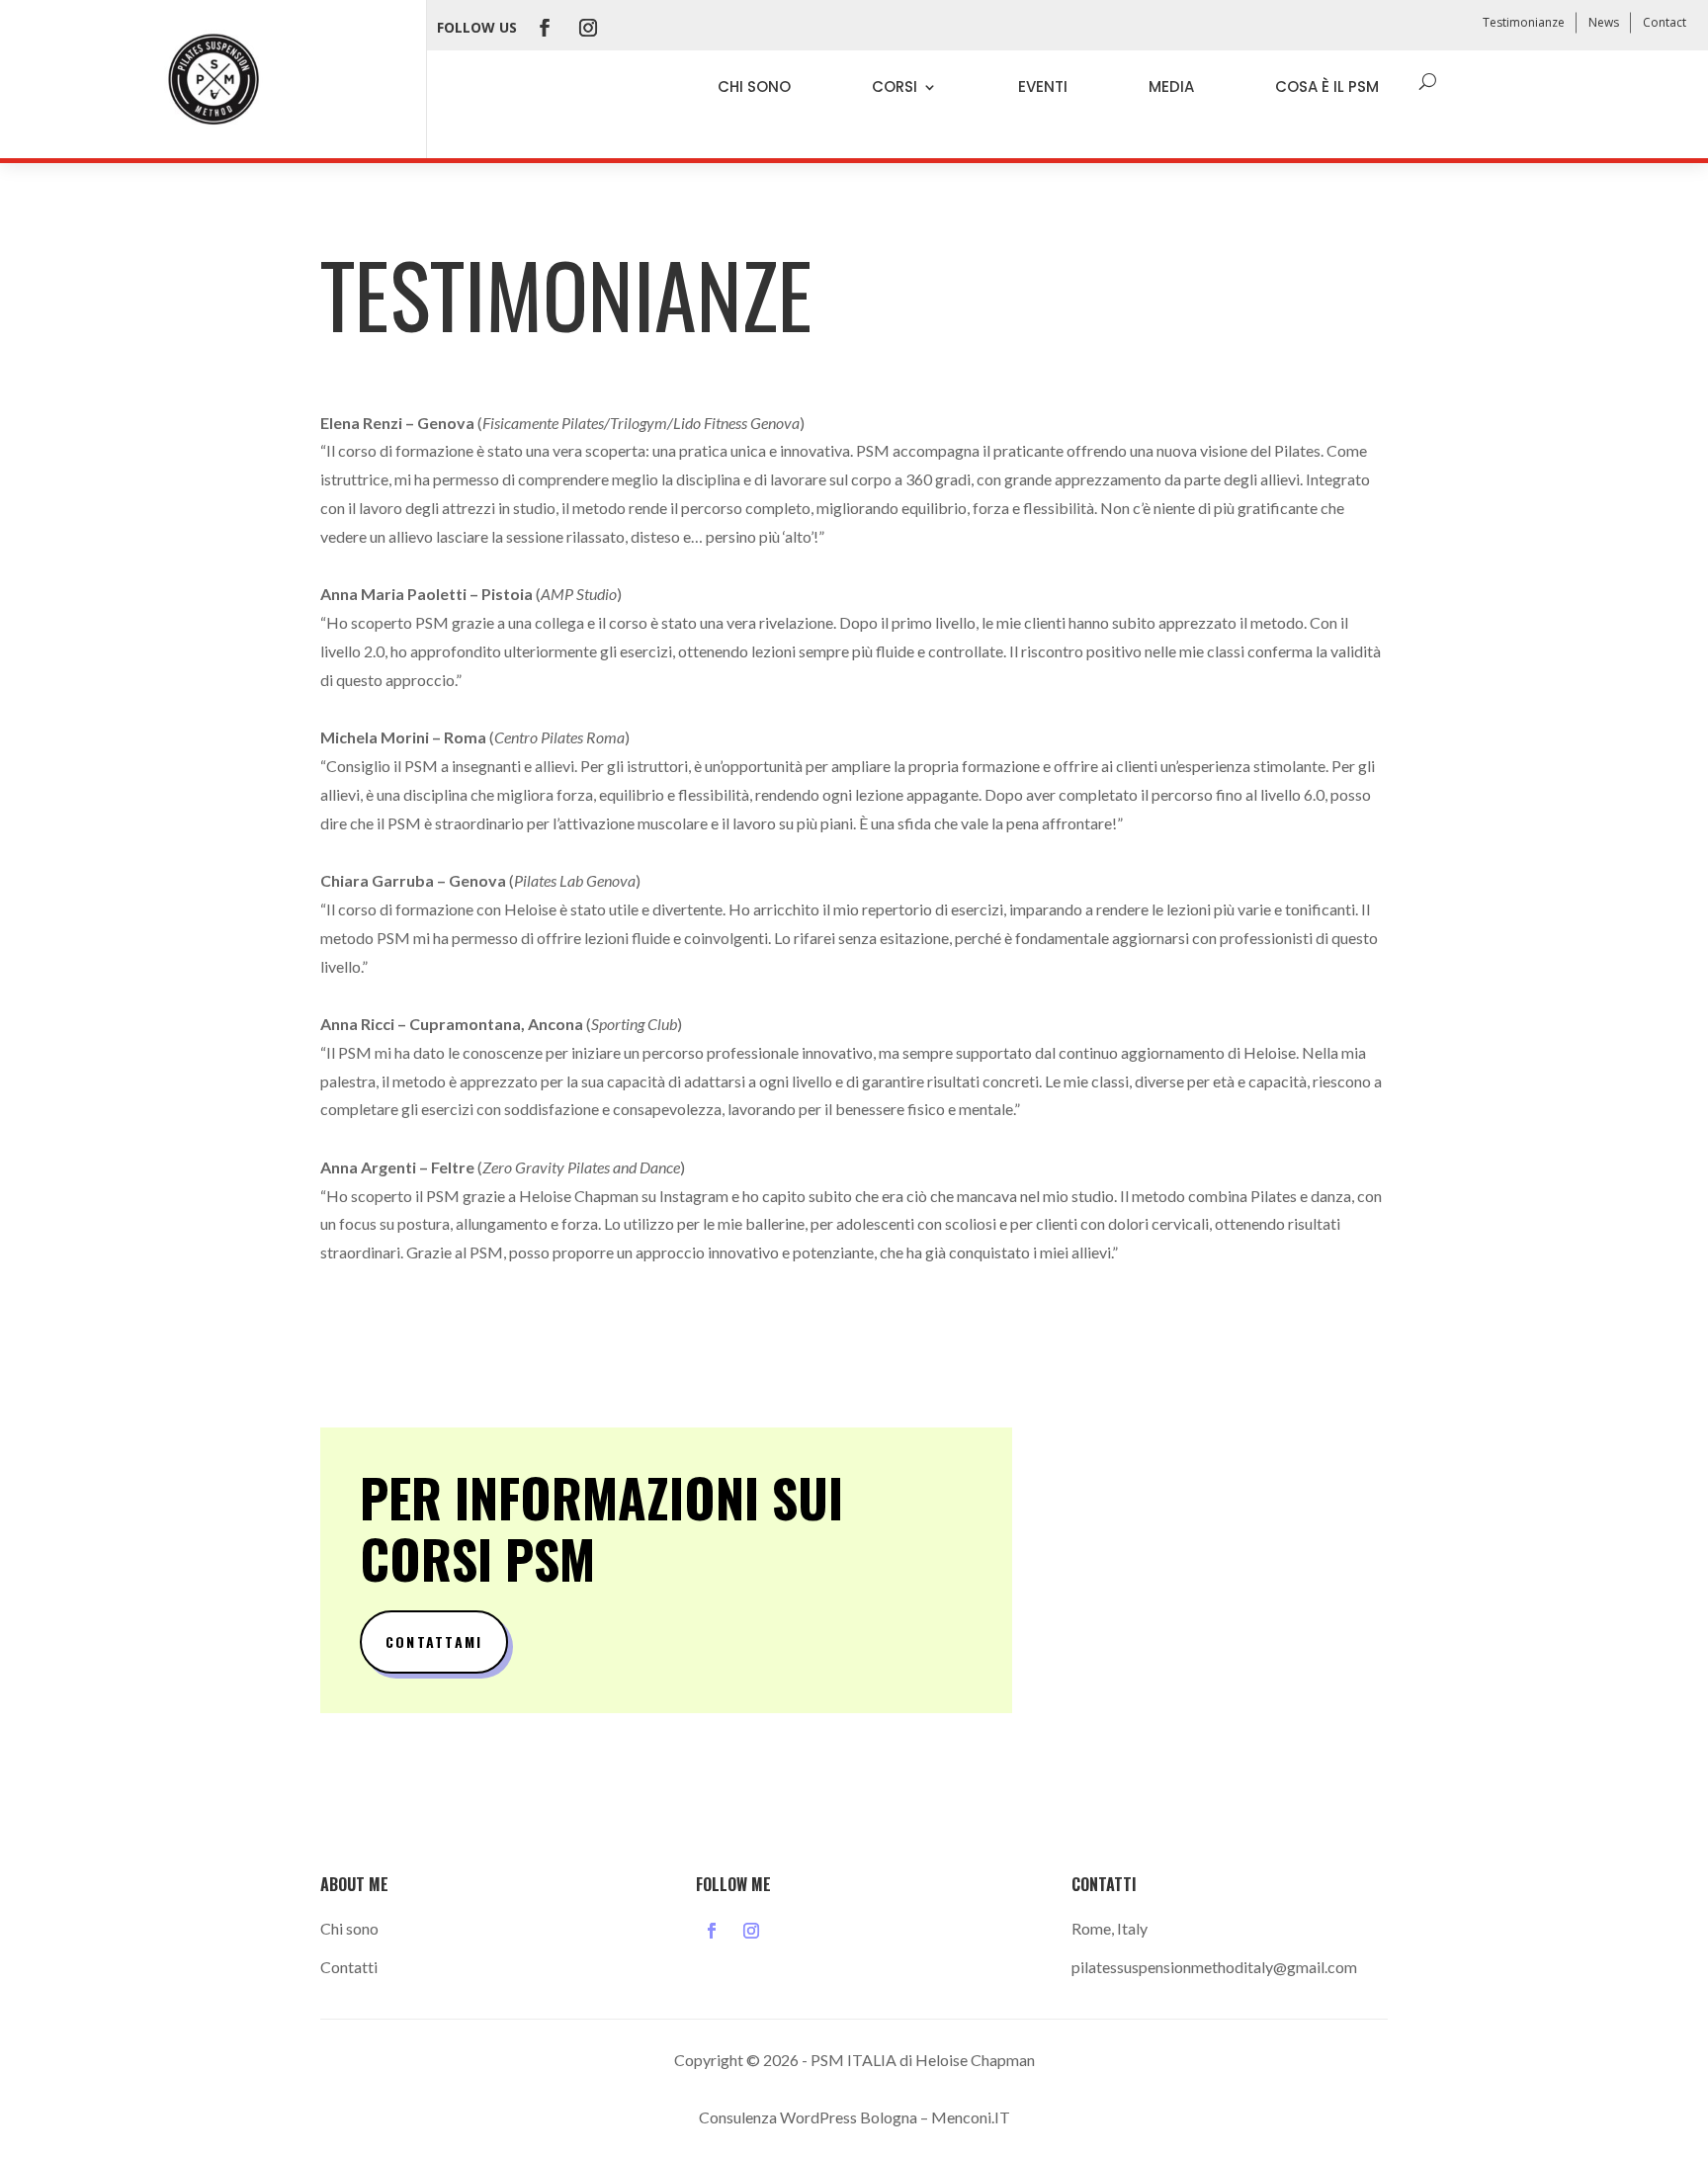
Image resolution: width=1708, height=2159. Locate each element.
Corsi (895, 86)
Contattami (434, 1641)
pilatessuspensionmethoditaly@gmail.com (1214, 1967)
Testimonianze (1524, 22)
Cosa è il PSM (1327, 86)
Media (1171, 86)
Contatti (349, 1967)
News (1604, 22)
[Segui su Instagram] (588, 28)
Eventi (1043, 86)
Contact (1665, 22)
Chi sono (754, 86)
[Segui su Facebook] (545, 28)
